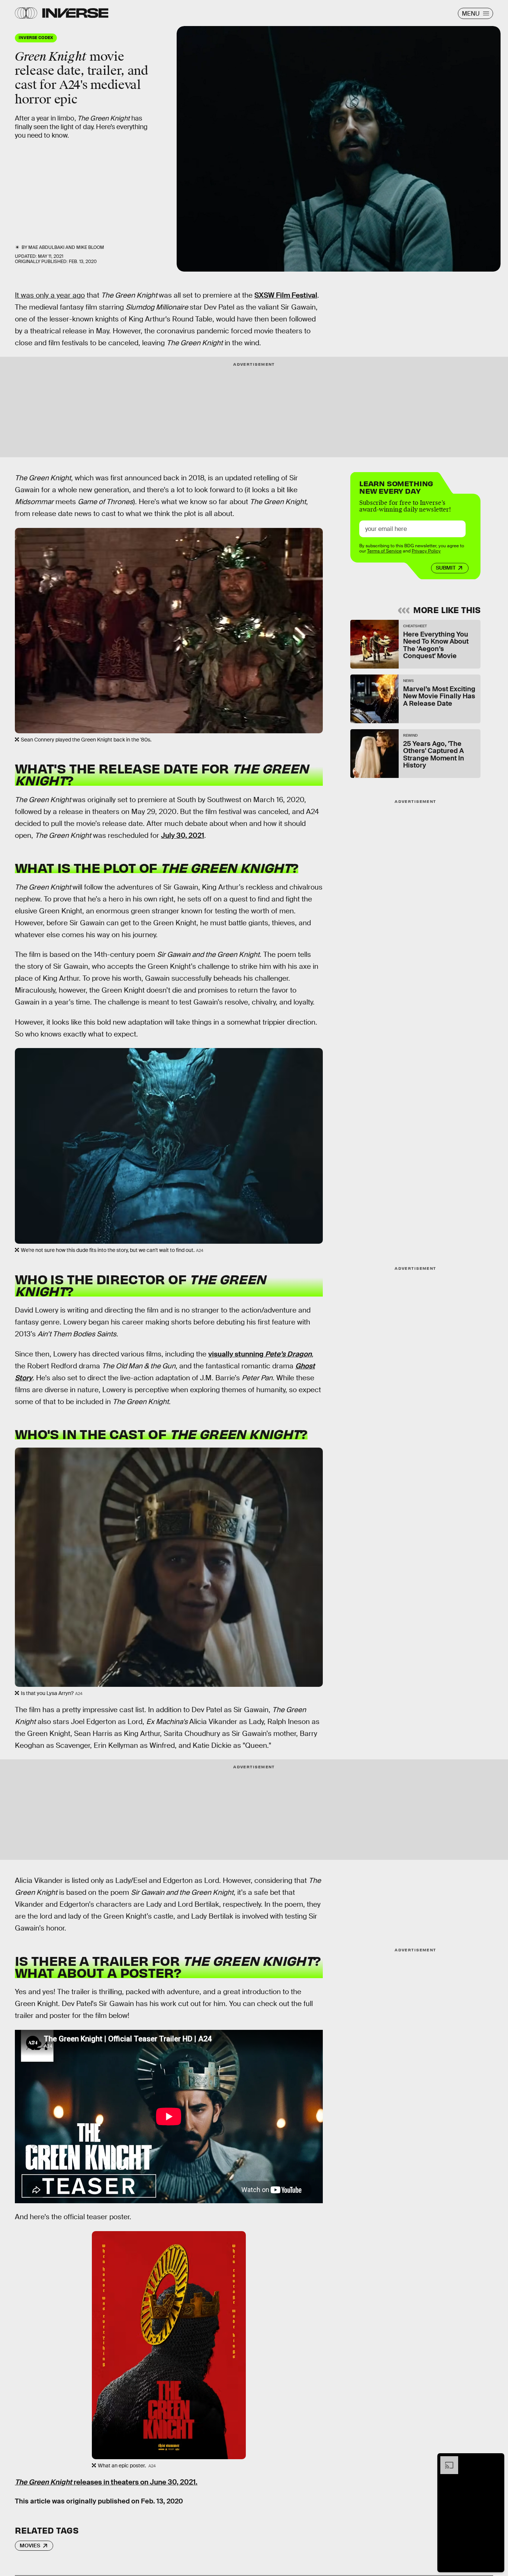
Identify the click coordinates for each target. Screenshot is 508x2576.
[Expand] (446, 2460)
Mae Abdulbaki (46, 247)
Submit (446, 568)
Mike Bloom (90, 247)
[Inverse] (75, 13)
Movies (30, 2545)
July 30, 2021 (183, 835)
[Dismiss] (496, 2460)
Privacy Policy (426, 551)
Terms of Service (384, 551)
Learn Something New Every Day (396, 486)
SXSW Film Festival (286, 295)
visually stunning (260, 1354)
